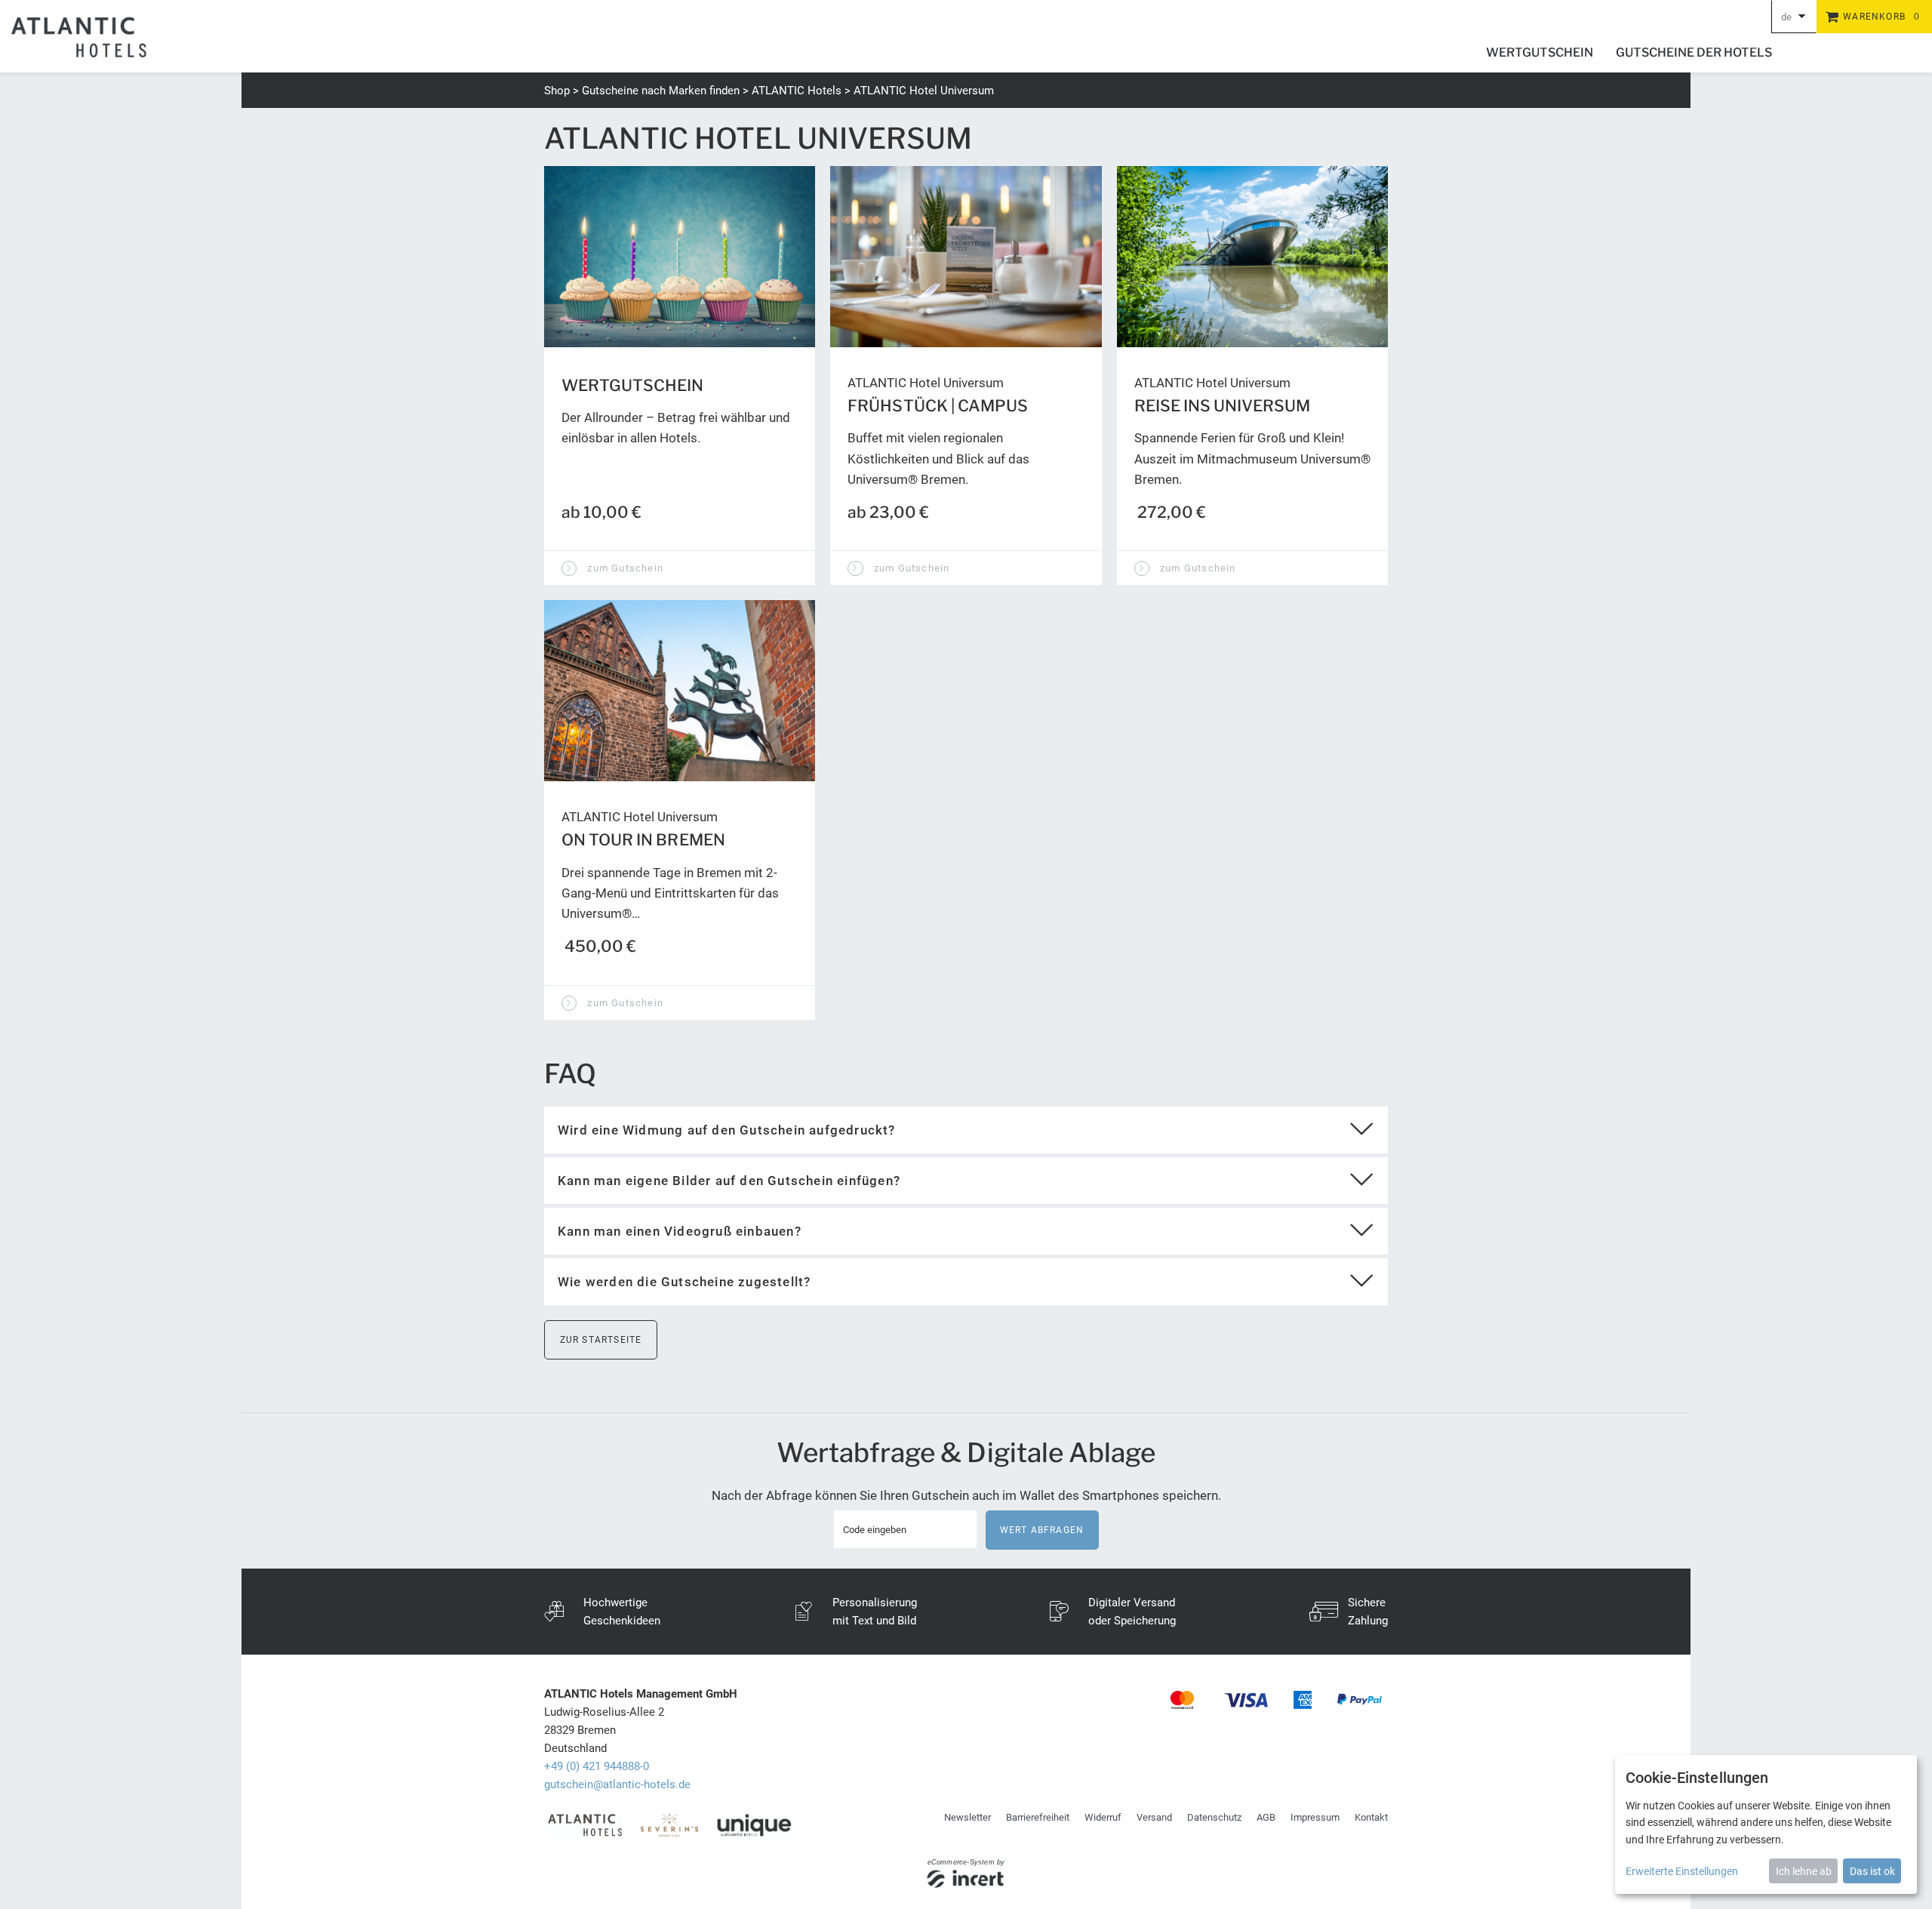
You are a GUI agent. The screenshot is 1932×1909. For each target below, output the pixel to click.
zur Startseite (601, 1340)
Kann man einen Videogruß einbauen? (680, 1231)
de (1786, 17)
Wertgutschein (1540, 52)
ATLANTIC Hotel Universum (924, 91)
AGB (1266, 1817)
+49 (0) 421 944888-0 (597, 1766)
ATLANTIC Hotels (797, 91)
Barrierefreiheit (1038, 1817)
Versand (1154, 1817)
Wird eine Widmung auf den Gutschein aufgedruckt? (727, 1130)
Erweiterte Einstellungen (1682, 1871)
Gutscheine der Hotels (1694, 52)
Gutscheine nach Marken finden (661, 91)
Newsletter (968, 1817)
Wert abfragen (1042, 1530)
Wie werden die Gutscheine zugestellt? (684, 1282)
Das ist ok (1872, 1871)
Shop (557, 91)
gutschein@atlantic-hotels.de (617, 1784)
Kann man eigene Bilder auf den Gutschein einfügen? (729, 1181)
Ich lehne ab (1804, 1871)
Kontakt (1371, 1817)
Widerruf (1103, 1817)
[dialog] (1766, 1824)
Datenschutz (1214, 1817)
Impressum (1315, 1817)
